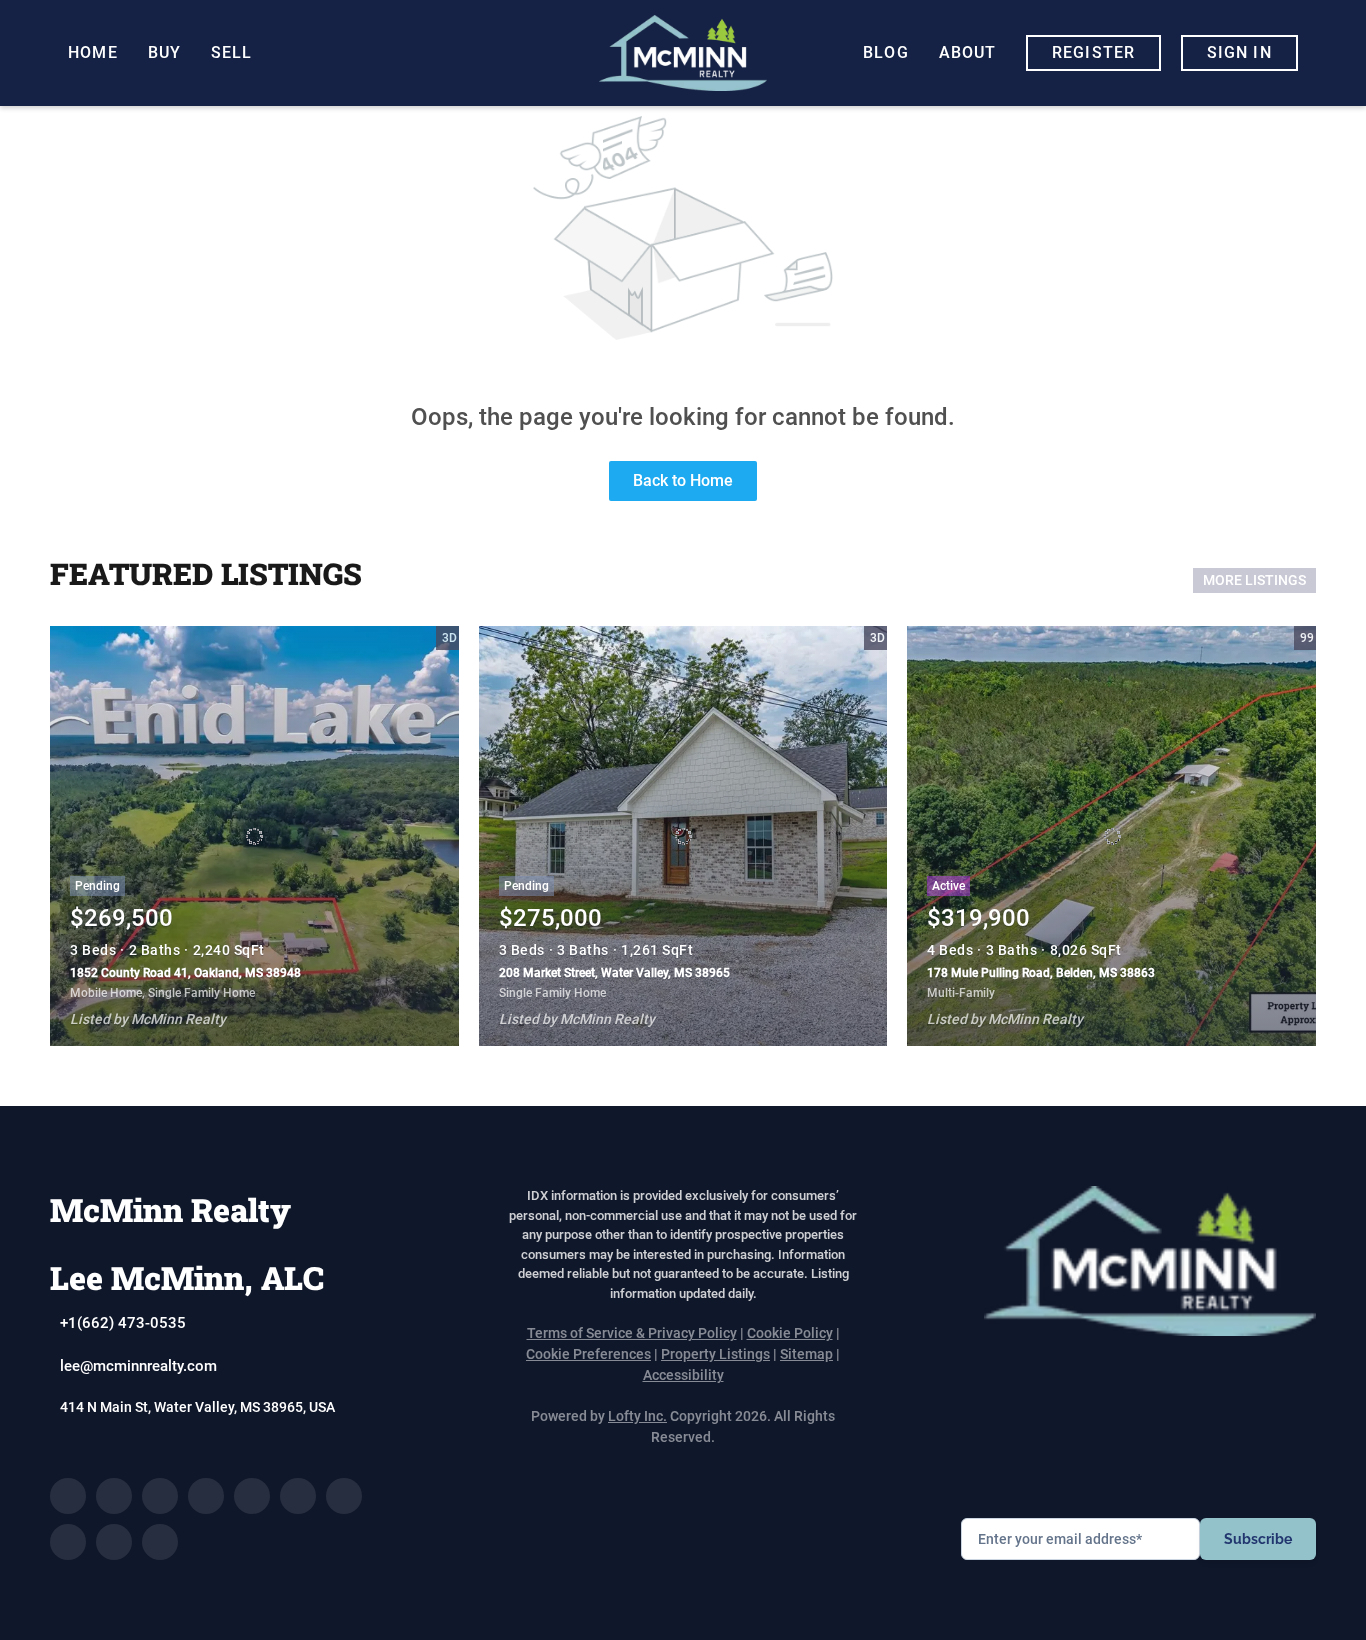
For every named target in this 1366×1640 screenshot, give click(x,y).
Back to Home (683, 480)
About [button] (968, 52)
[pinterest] (114, 1542)
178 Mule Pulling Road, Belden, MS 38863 (1041, 973)
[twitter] (160, 1496)
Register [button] (1093, 52)
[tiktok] (68, 1542)
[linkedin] (114, 1496)
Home (92, 52)
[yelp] (252, 1496)
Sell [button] (231, 52)
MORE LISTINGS (1254, 580)
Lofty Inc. (637, 1416)
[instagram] (298, 1496)
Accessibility (683, 1375)
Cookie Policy (790, 1333)
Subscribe (1258, 1539)
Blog (885, 52)
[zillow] (206, 1496)
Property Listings (715, 1354)
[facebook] (68, 1496)
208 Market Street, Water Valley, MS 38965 (614, 973)
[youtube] (344, 1496)
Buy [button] (164, 52)
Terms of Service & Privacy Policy (632, 1333)
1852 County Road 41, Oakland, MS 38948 (185, 973)
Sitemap (806, 1354)
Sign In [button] (1239, 52)
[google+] (160, 1542)
